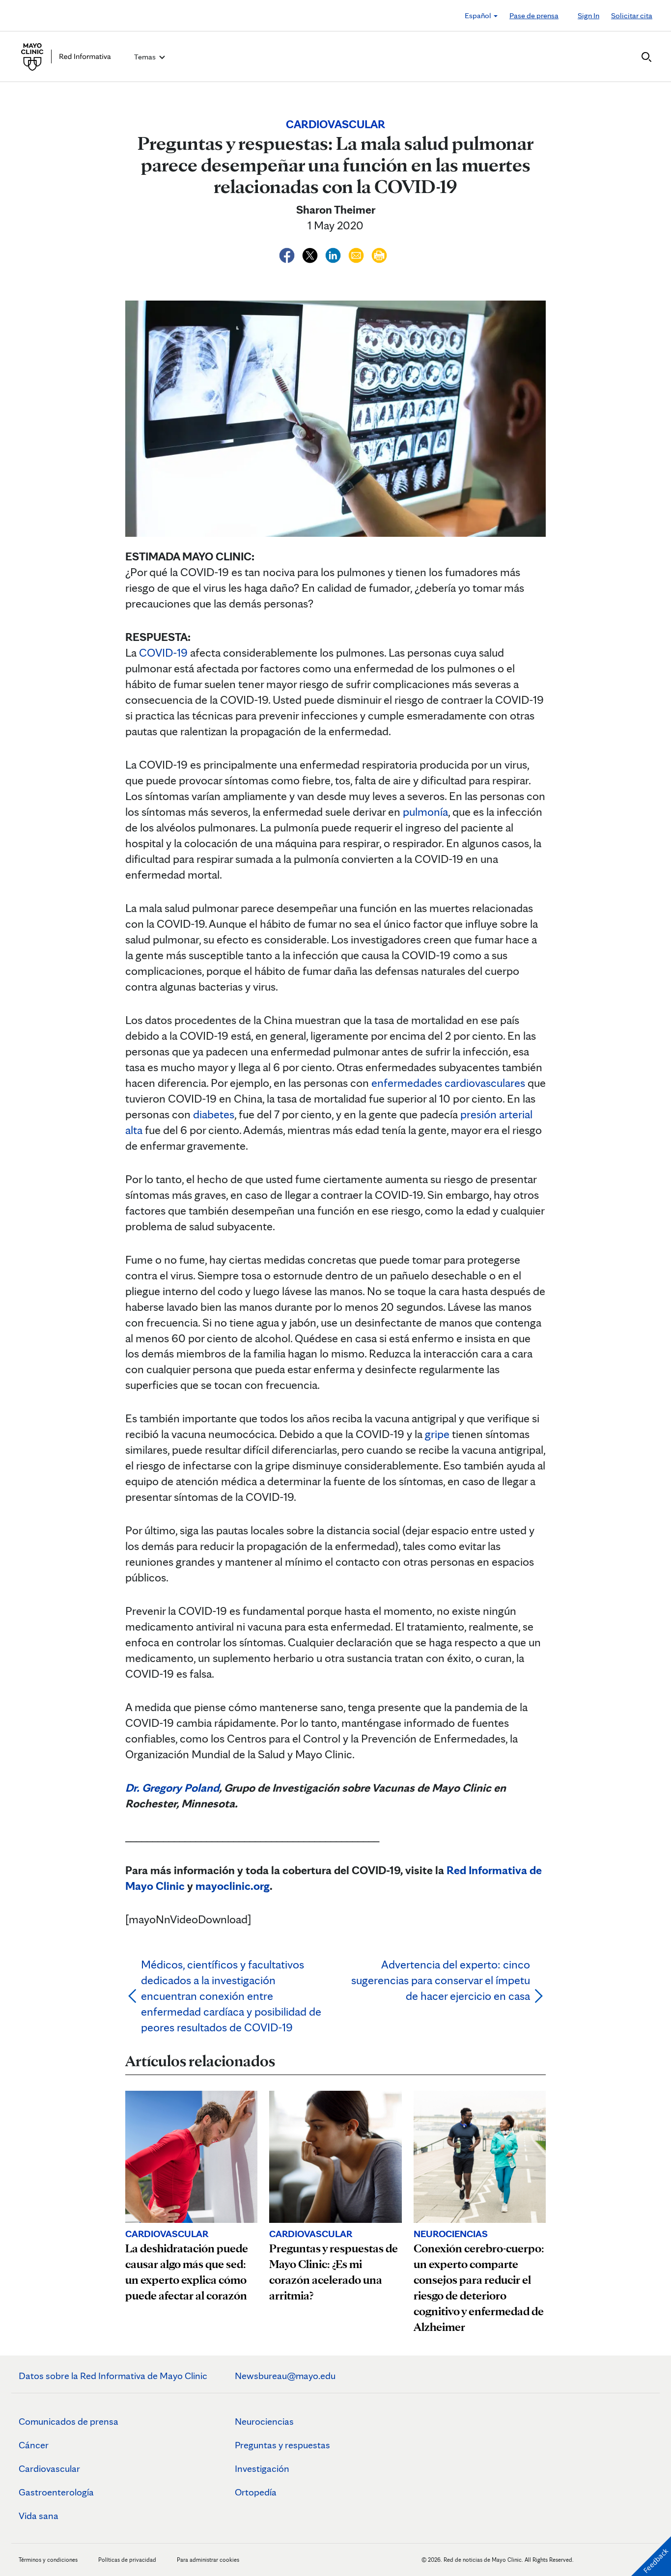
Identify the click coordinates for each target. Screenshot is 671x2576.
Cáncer (34, 2445)
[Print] (379, 254)
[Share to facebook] (288, 254)
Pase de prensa (534, 15)
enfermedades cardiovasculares (448, 1083)
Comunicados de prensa (69, 2421)
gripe (437, 1434)
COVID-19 (163, 652)
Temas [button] (146, 57)
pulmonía (425, 812)
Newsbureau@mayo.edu (285, 2376)
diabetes (214, 1114)
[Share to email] (357, 254)
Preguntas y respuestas (282, 2445)
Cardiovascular (49, 2468)
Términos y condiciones (49, 2560)
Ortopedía (256, 2492)
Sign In (588, 15)
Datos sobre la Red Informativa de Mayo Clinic (113, 2376)
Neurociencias (264, 2421)
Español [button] (479, 15)
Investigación (262, 2468)
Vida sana (39, 2516)
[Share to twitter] (311, 254)
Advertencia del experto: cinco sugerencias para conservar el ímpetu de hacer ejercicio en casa (441, 1980)
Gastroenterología (56, 2492)
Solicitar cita (632, 15)
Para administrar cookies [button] (208, 2560)
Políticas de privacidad (127, 2560)
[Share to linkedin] (334, 254)
